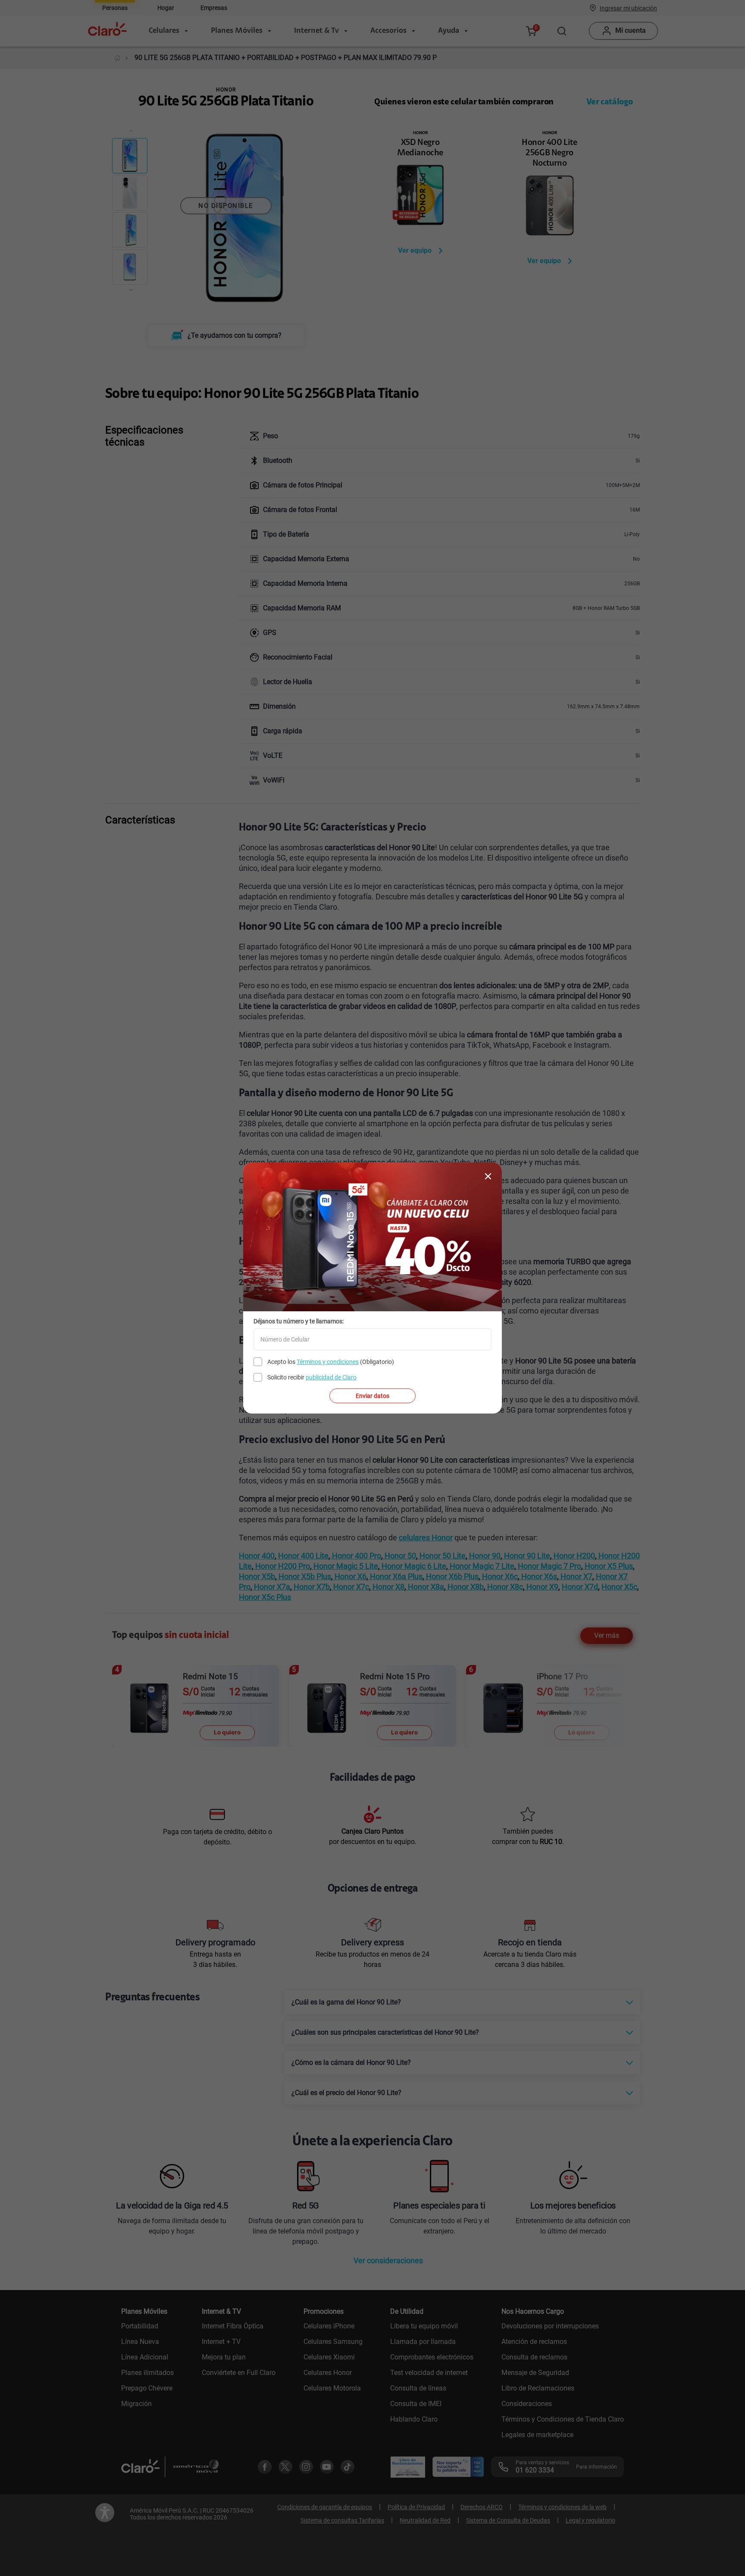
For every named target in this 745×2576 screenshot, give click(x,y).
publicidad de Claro (331, 1377)
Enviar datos (372, 1396)
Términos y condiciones (328, 1362)
